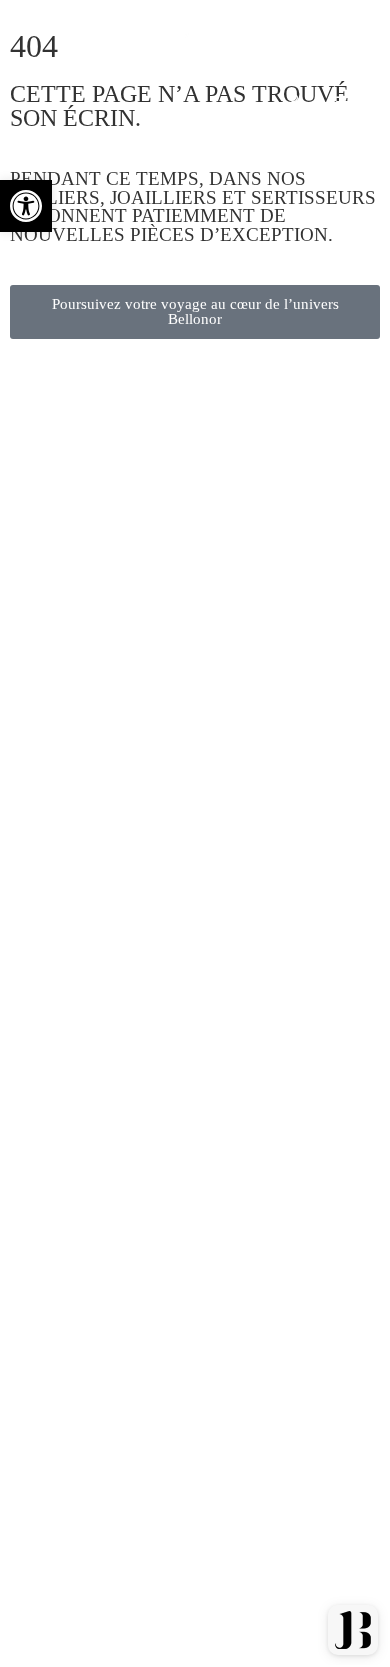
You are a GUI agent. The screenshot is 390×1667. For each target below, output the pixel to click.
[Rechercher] (344, 34)
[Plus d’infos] (293, 102)
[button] (26, 206)
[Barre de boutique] (293, 34)
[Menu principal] (344, 102)
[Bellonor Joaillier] (143, 68)
